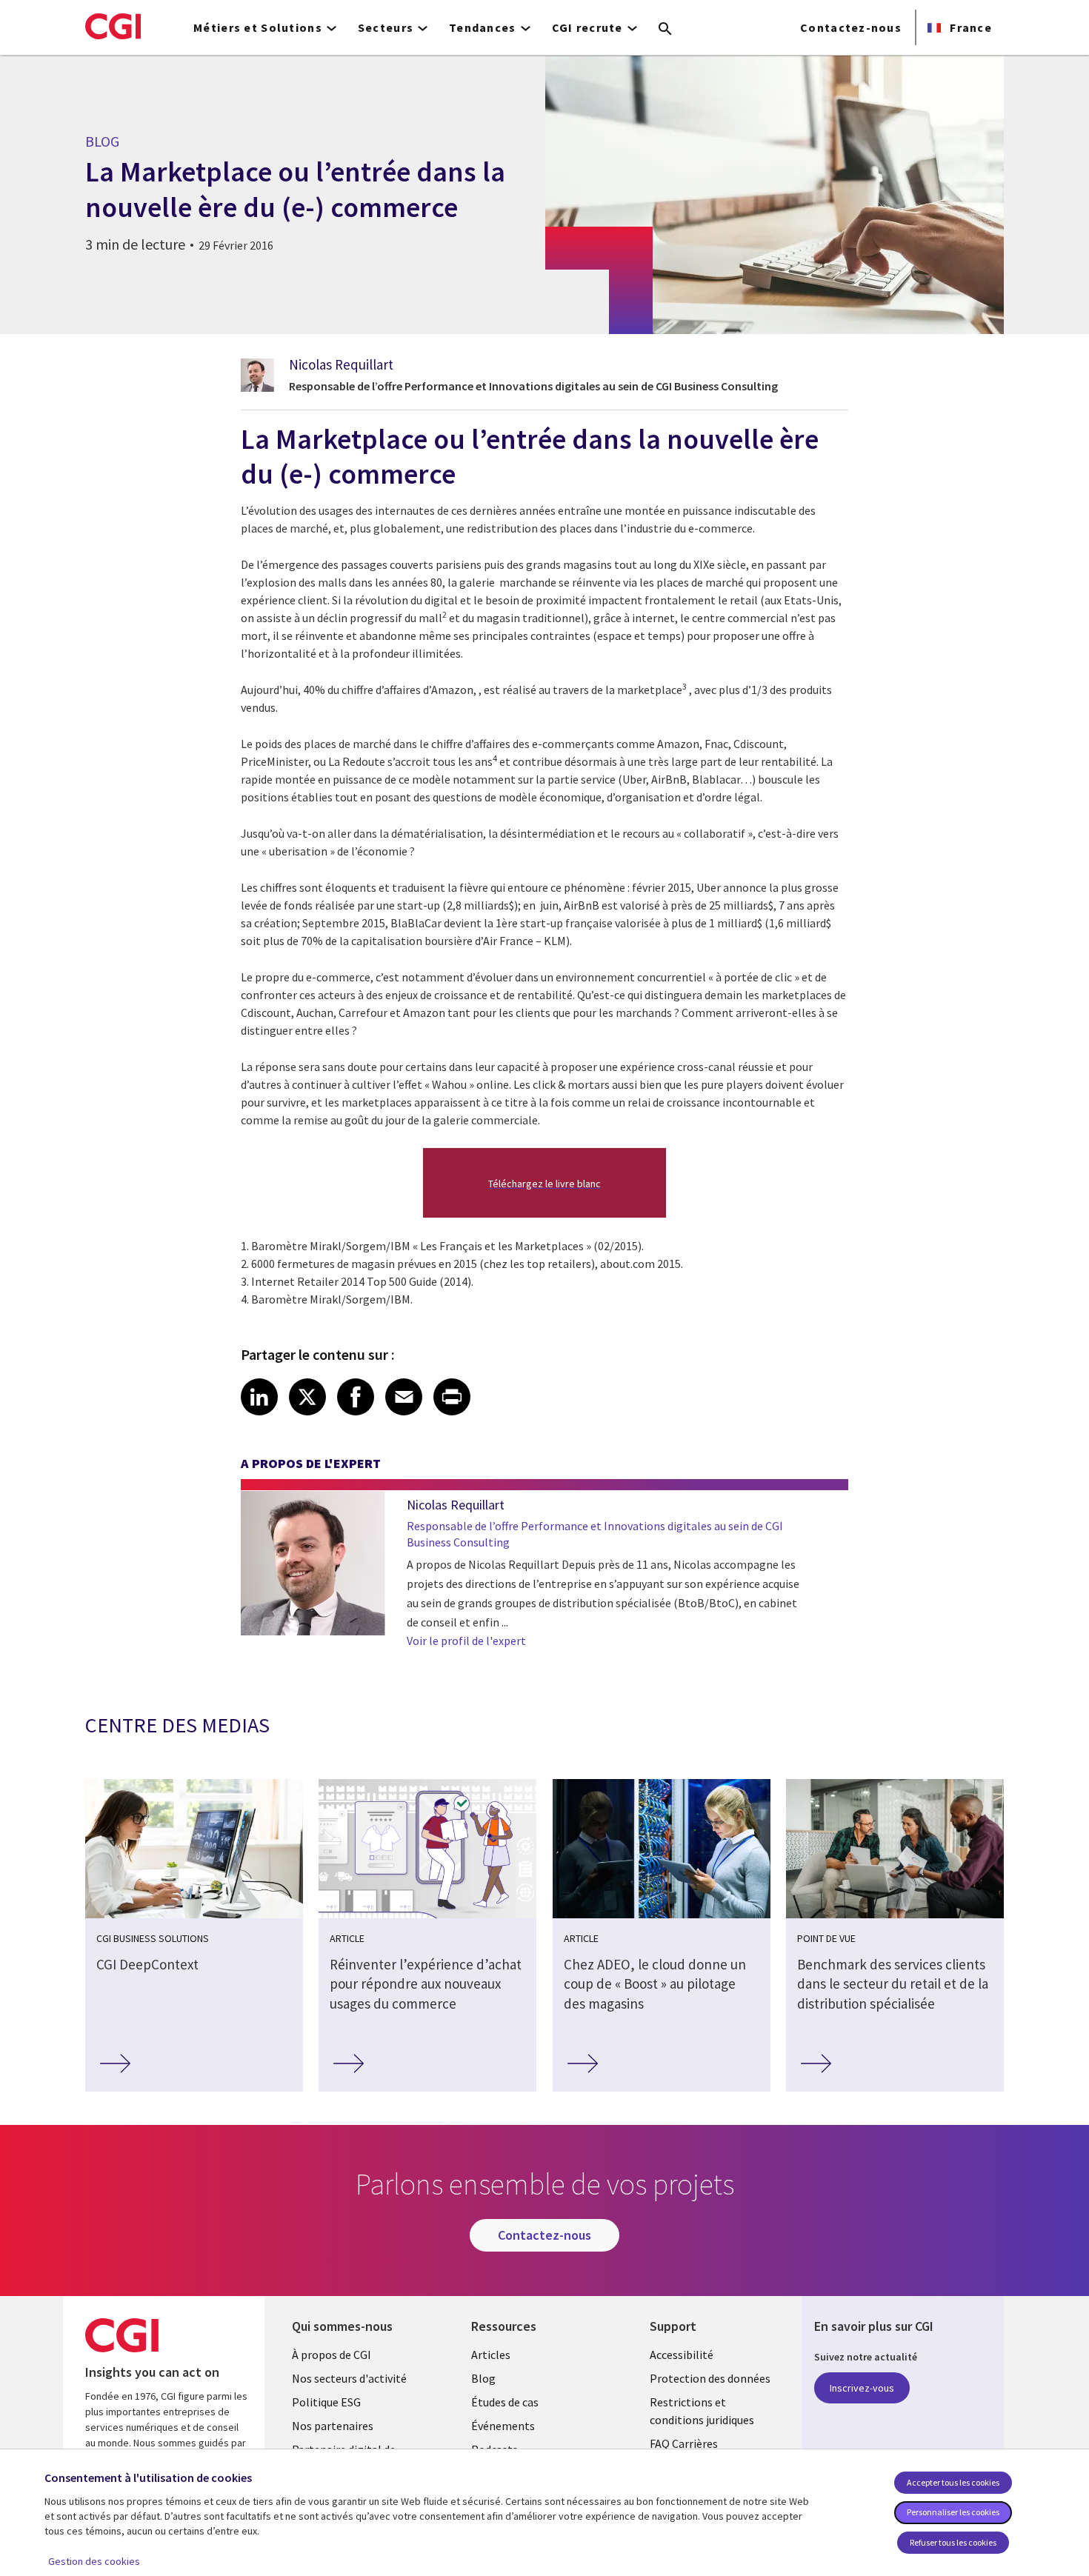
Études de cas (505, 2402)
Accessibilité (682, 2355)
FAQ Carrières (684, 2443)
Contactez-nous (851, 27)
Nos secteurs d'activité (349, 2378)
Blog (483, 2378)
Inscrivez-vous (862, 2388)
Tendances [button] (483, 27)
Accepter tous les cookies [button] (953, 2482)
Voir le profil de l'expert (466, 1641)
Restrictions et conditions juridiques (702, 2411)
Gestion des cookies (94, 2561)
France (969, 27)
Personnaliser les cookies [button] (953, 2512)
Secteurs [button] (386, 27)
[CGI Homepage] (113, 26)
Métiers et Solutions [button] (258, 27)
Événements (503, 2426)
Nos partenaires (333, 2426)
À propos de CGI (332, 2355)
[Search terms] (665, 30)
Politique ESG (326, 2402)
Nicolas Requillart (341, 364)
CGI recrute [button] (587, 27)
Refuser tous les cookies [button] (953, 2542)
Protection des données (710, 2378)
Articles (491, 2355)
